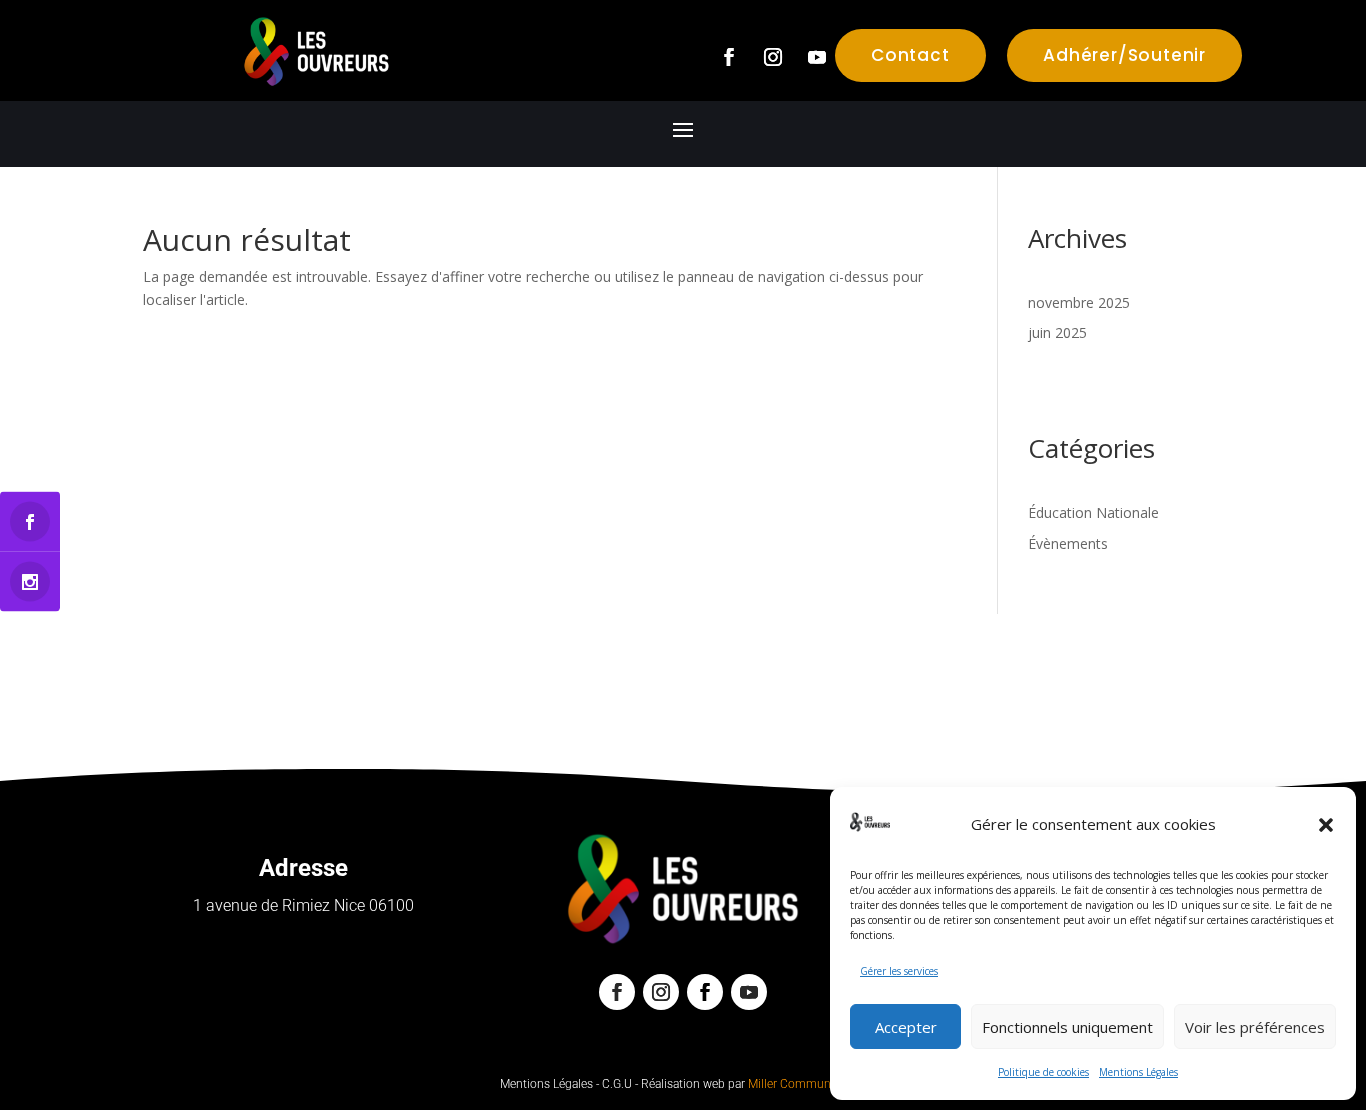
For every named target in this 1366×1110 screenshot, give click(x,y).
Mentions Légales (1138, 1072)
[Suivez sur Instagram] (773, 57)
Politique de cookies (1043, 1072)
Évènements (1068, 543)
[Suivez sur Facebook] (729, 57)
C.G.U (617, 1084)
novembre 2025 (1079, 302)
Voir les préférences (1255, 1027)
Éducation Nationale (1093, 512)
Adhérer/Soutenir (1124, 55)
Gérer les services (899, 971)
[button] (1326, 825)
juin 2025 (1057, 332)
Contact (910, 55)
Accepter (906, 1027)
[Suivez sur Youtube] (817, 57)
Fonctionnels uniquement (1067, 1027)
